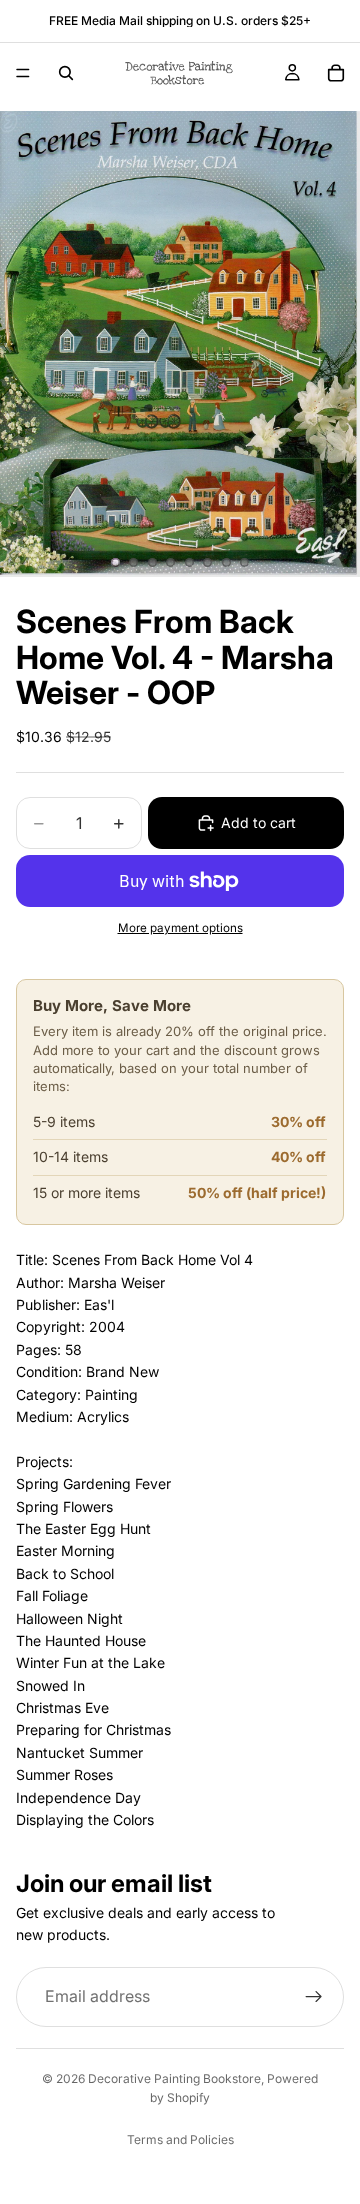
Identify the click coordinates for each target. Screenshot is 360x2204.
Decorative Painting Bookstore (174, 2078)
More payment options (180, 928)
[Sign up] (314, 1997)
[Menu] (23, 73)
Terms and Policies (180, 2139)
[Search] (66, 73)
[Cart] (336, 73)
